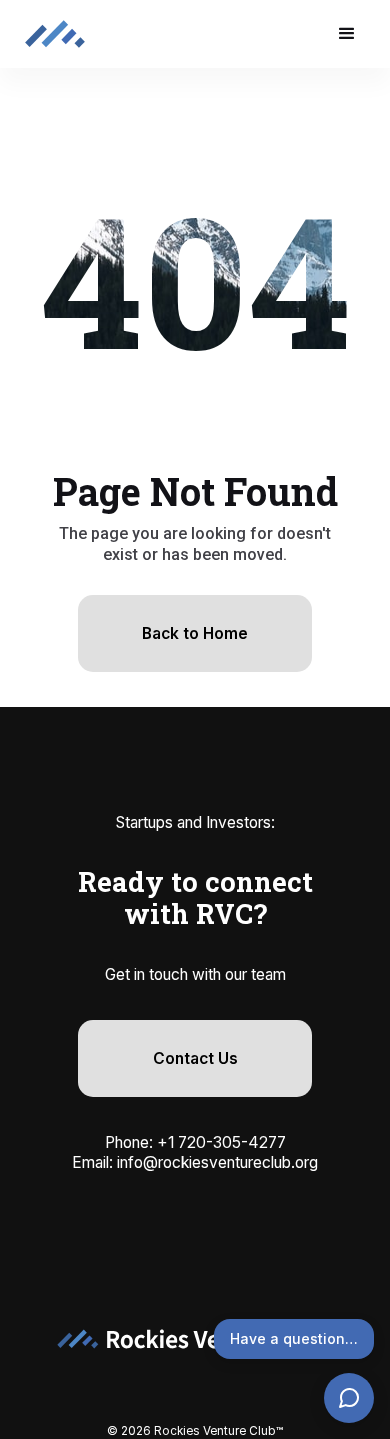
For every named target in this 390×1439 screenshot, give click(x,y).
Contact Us (195, 1058)
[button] (347, 34)
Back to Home (195, 633)
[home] (55, 33)
